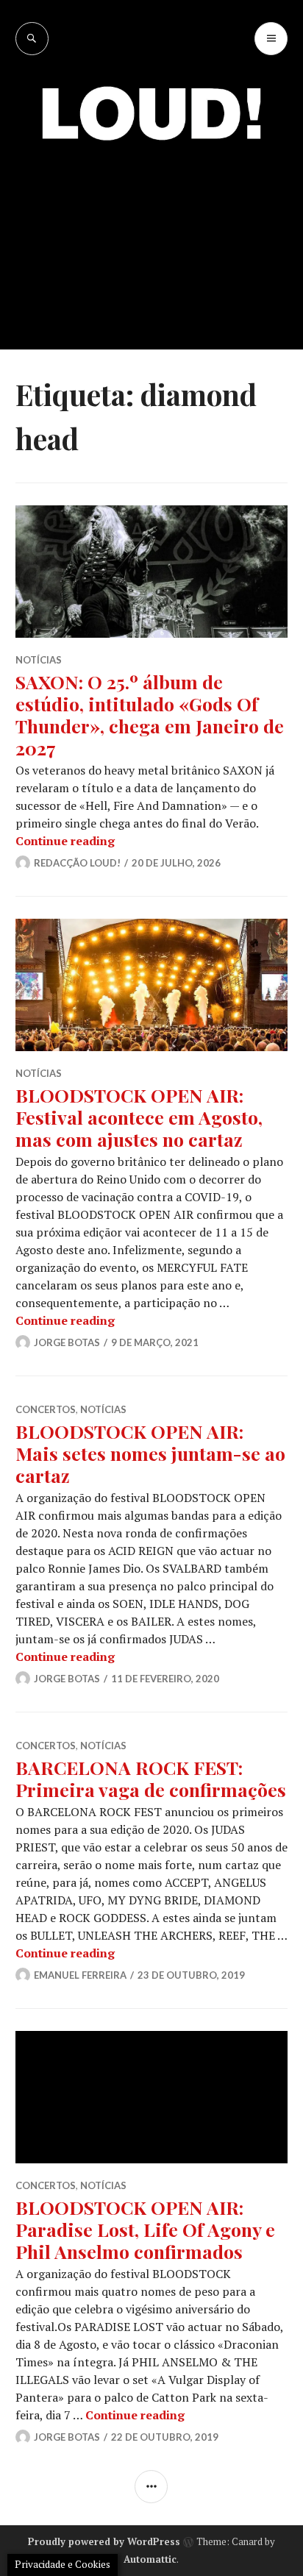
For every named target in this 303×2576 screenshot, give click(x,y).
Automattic (150, 2559)
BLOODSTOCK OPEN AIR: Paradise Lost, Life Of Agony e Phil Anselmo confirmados (145, 2229)
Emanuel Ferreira (80, 1975)
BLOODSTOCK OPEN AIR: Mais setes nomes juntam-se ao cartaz (150, 1453)
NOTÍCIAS (39, 660)
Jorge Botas (67, 1342)
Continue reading (65, 841)
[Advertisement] (151, 234)
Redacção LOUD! (77, 863)
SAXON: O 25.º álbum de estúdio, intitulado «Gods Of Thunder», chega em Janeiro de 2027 (150, 715)
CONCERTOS (46, 1409)
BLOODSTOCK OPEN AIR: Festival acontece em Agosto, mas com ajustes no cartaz (139, 1117)
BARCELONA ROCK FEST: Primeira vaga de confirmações (151, 1778)
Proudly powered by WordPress (104, 2541)
